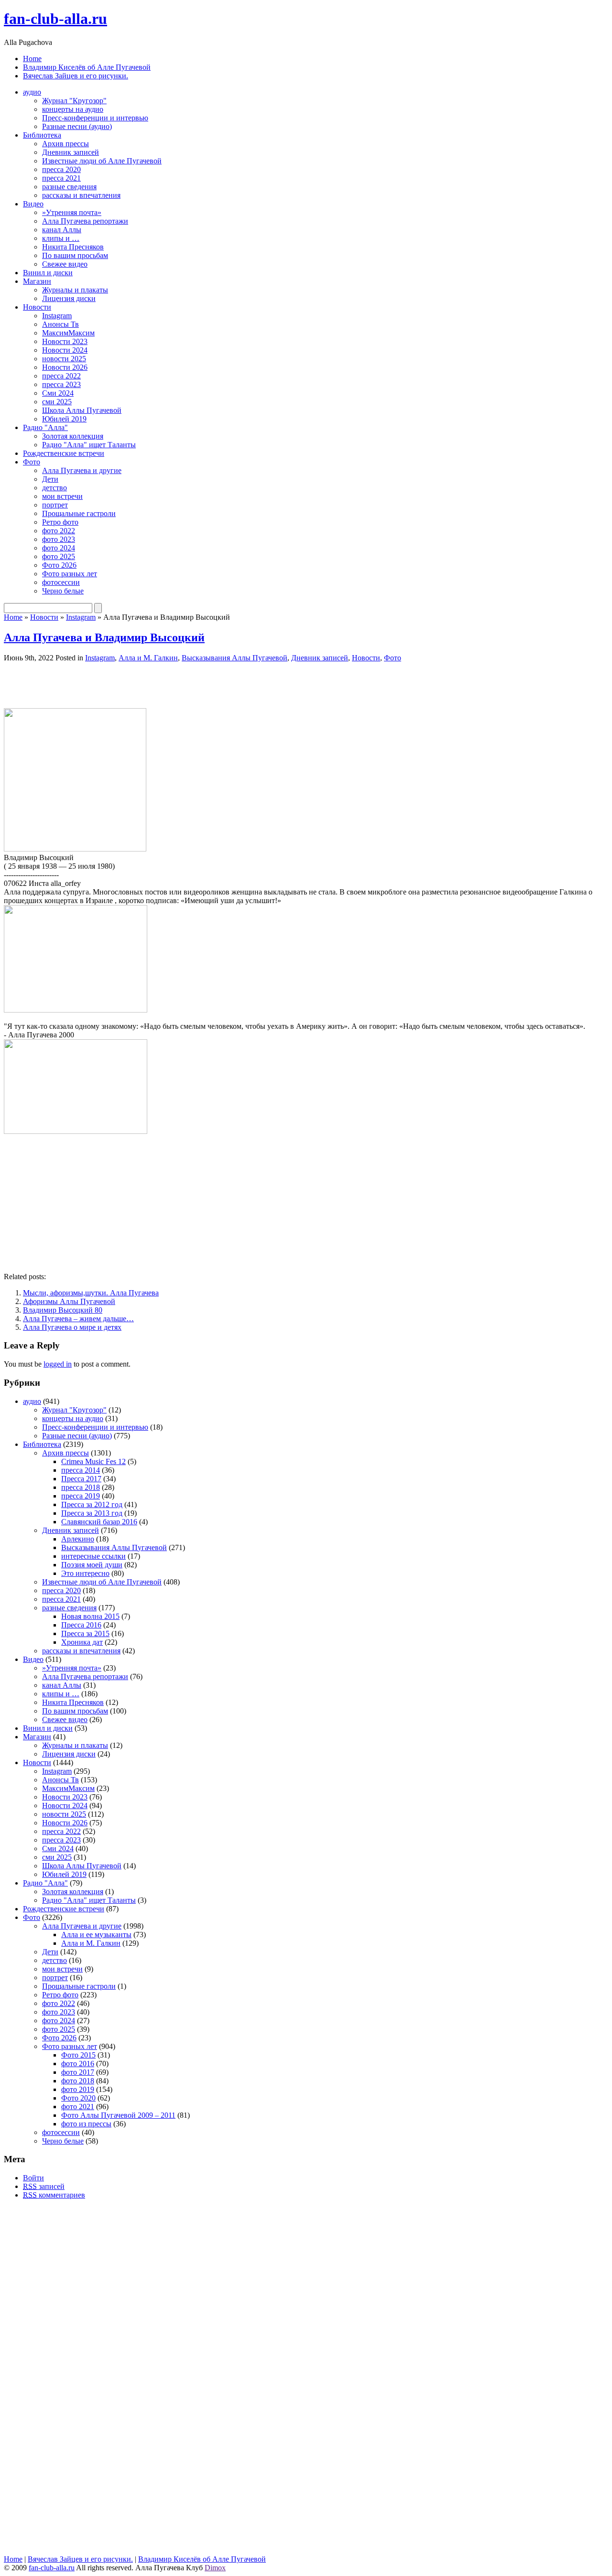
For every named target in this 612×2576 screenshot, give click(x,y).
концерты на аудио (73, 109)
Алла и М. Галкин (148, 658)
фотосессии (61, 582)
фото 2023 (59, 539)
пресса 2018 (81, 1487)
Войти (33, 2178)
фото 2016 (78, 2064)
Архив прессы (66, 144)
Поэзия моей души (92, 1565)
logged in (58, 1364)
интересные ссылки (93, 1556)
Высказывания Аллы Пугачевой (235, 658)
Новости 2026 (65, 367)
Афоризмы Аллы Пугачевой (69, 1301)
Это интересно (85, 1573)
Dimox (215, 2568)
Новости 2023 (65, 341)
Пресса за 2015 (85, 1633)
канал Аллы (62, 230)
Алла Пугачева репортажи (85, 221)
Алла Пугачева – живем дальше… (78, 1319)
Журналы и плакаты (75, 290)
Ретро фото (60, 522)
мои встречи (62, 496)
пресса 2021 (61, 178)
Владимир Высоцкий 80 (63, 1310)
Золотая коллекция (73, 436)
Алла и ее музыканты (96, 1935)
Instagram (57, 316)
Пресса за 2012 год (92, 1504)
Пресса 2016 (81, 1625)
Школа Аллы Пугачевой (82, 410)
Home (32, 59)
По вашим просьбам (75, 255)
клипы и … (61, 238)
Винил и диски (48, 273)
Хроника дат (82, 1642)
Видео (33, 204)
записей (44, 2186)
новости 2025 (64, 359)
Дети (50, 479)
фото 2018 (78, 2081)
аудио (32, 92)
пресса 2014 (81, 1470)
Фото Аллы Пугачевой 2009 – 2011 (118, 2115)
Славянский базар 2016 (99, 1522)
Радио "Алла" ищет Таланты (89, 445)
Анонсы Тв (60, 324)
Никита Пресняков (73, 247)
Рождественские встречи (64, 453)
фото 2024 (59, 548)
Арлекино (78, 1539)
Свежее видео (65, 264)
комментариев (54, 2195)
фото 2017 (78, 2072)
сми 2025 (57, 402)
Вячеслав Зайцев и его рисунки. (76, 76)
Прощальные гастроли (79, 513)
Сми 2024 (58, 393)
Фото (32, 462)
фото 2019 (78, 2089)
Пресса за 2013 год (92, 1513)
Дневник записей (71, 152)
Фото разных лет (70, 574)
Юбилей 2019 (64, 419)
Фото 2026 (59, 565)
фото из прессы (86, 2124)
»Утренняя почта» (72, 212)
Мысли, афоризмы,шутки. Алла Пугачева (91, 1293)
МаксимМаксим (68, 333)
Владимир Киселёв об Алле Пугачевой (87, 67)
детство (55, 488)
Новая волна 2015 (90, 1616)
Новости (37, 307)
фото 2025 (59, 556)
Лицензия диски (69, 298)
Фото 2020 (78, 2098)
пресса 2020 (61, 169)
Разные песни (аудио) (77, 126)
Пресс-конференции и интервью (95, 118)
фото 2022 (59, 531)
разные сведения (69, 187)
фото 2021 (78, 2107)
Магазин (37, 281)
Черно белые (63, 591)
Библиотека (42, 135)
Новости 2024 (65, 350)
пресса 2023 (61, 384)
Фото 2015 (78, 2055)
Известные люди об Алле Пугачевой (102, 161)
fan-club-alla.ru (55, 19)
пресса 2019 (81, 1496)
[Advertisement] (116, 684)
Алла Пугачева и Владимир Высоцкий (104, 637)
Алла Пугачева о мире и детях (72, 1327)
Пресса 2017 (81, 1479)
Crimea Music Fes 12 (93, 1461)
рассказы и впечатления (81, 195)
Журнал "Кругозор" (74, 101)
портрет (55, 505)
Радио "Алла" (45, 427)
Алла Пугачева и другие (82, 470)
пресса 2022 (61, 376)
